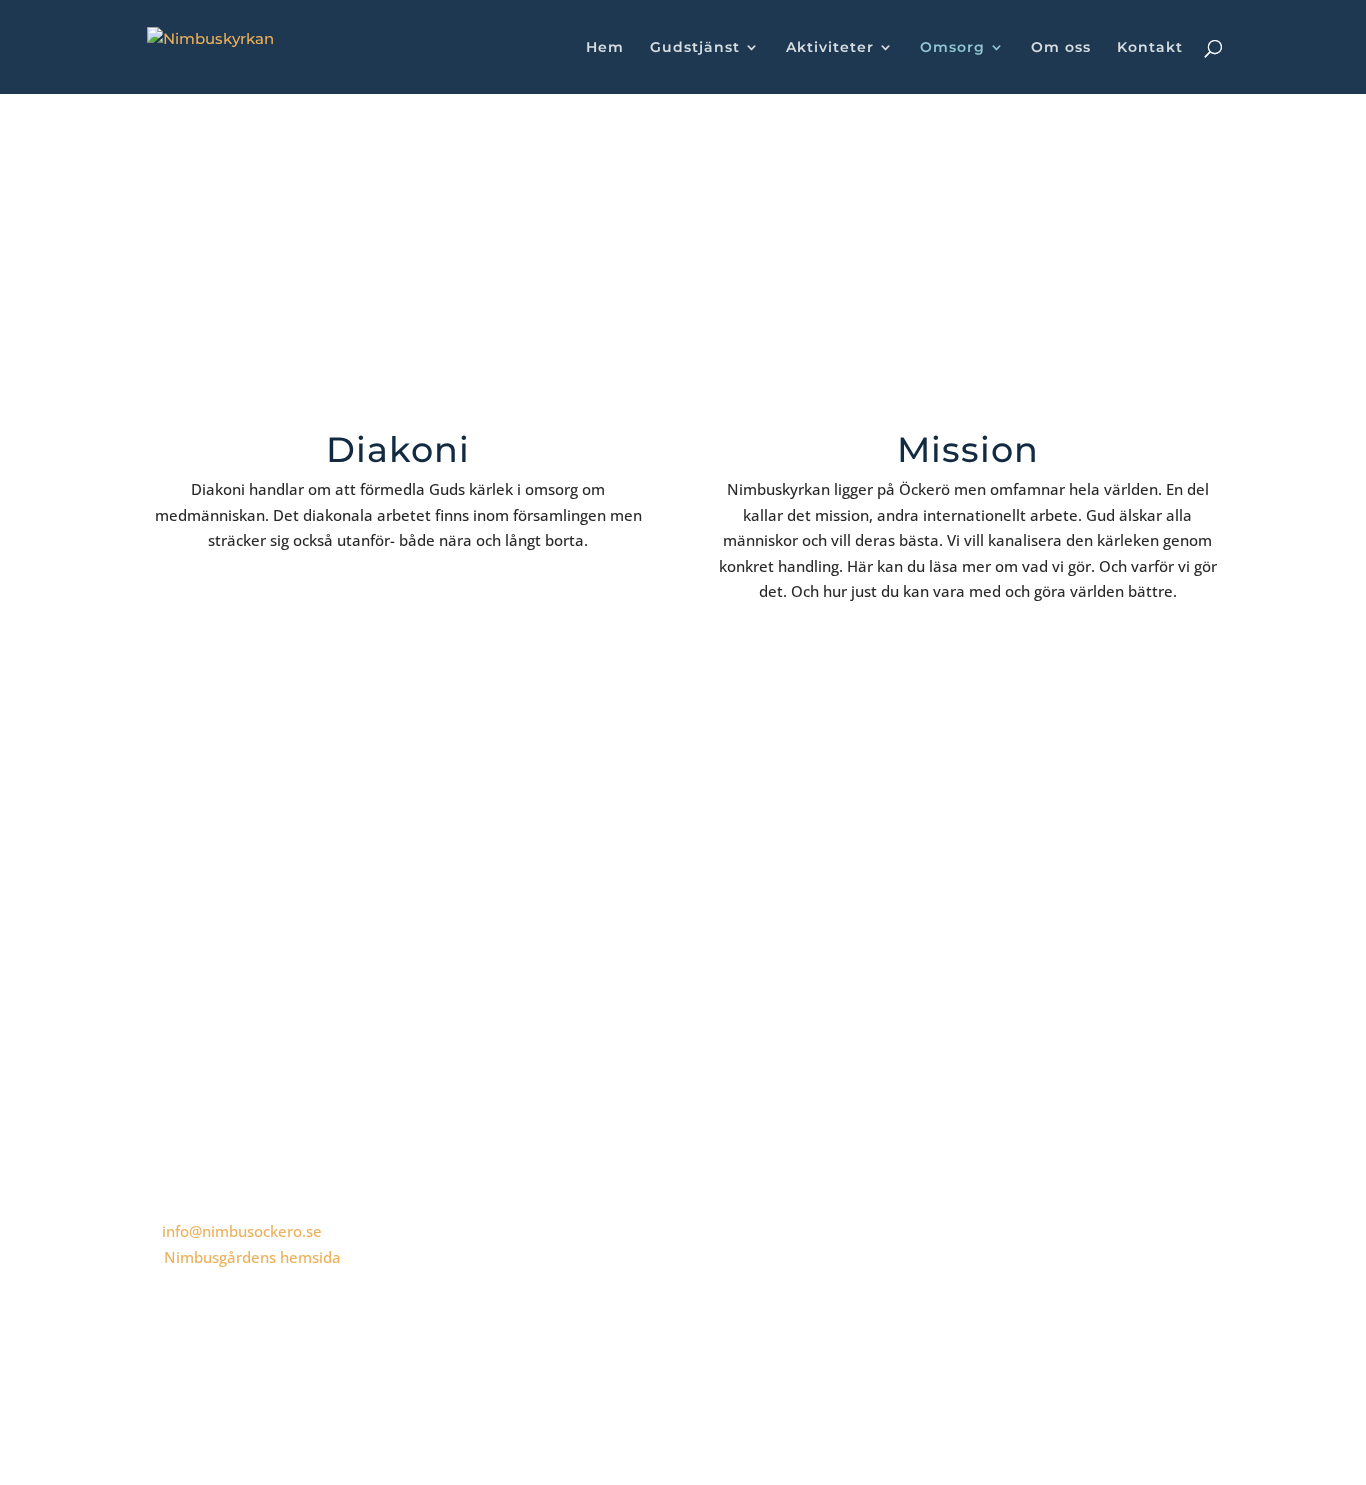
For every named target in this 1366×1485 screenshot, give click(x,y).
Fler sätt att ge (1133, 927)
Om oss (1061, 48)
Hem (605, 48)
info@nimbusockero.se (242, 1231)
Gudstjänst (695, 48)
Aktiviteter (830, 48)
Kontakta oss (226, 927)
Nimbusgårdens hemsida (252, 1257)
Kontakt (1150, 48)
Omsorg (952, 48)
